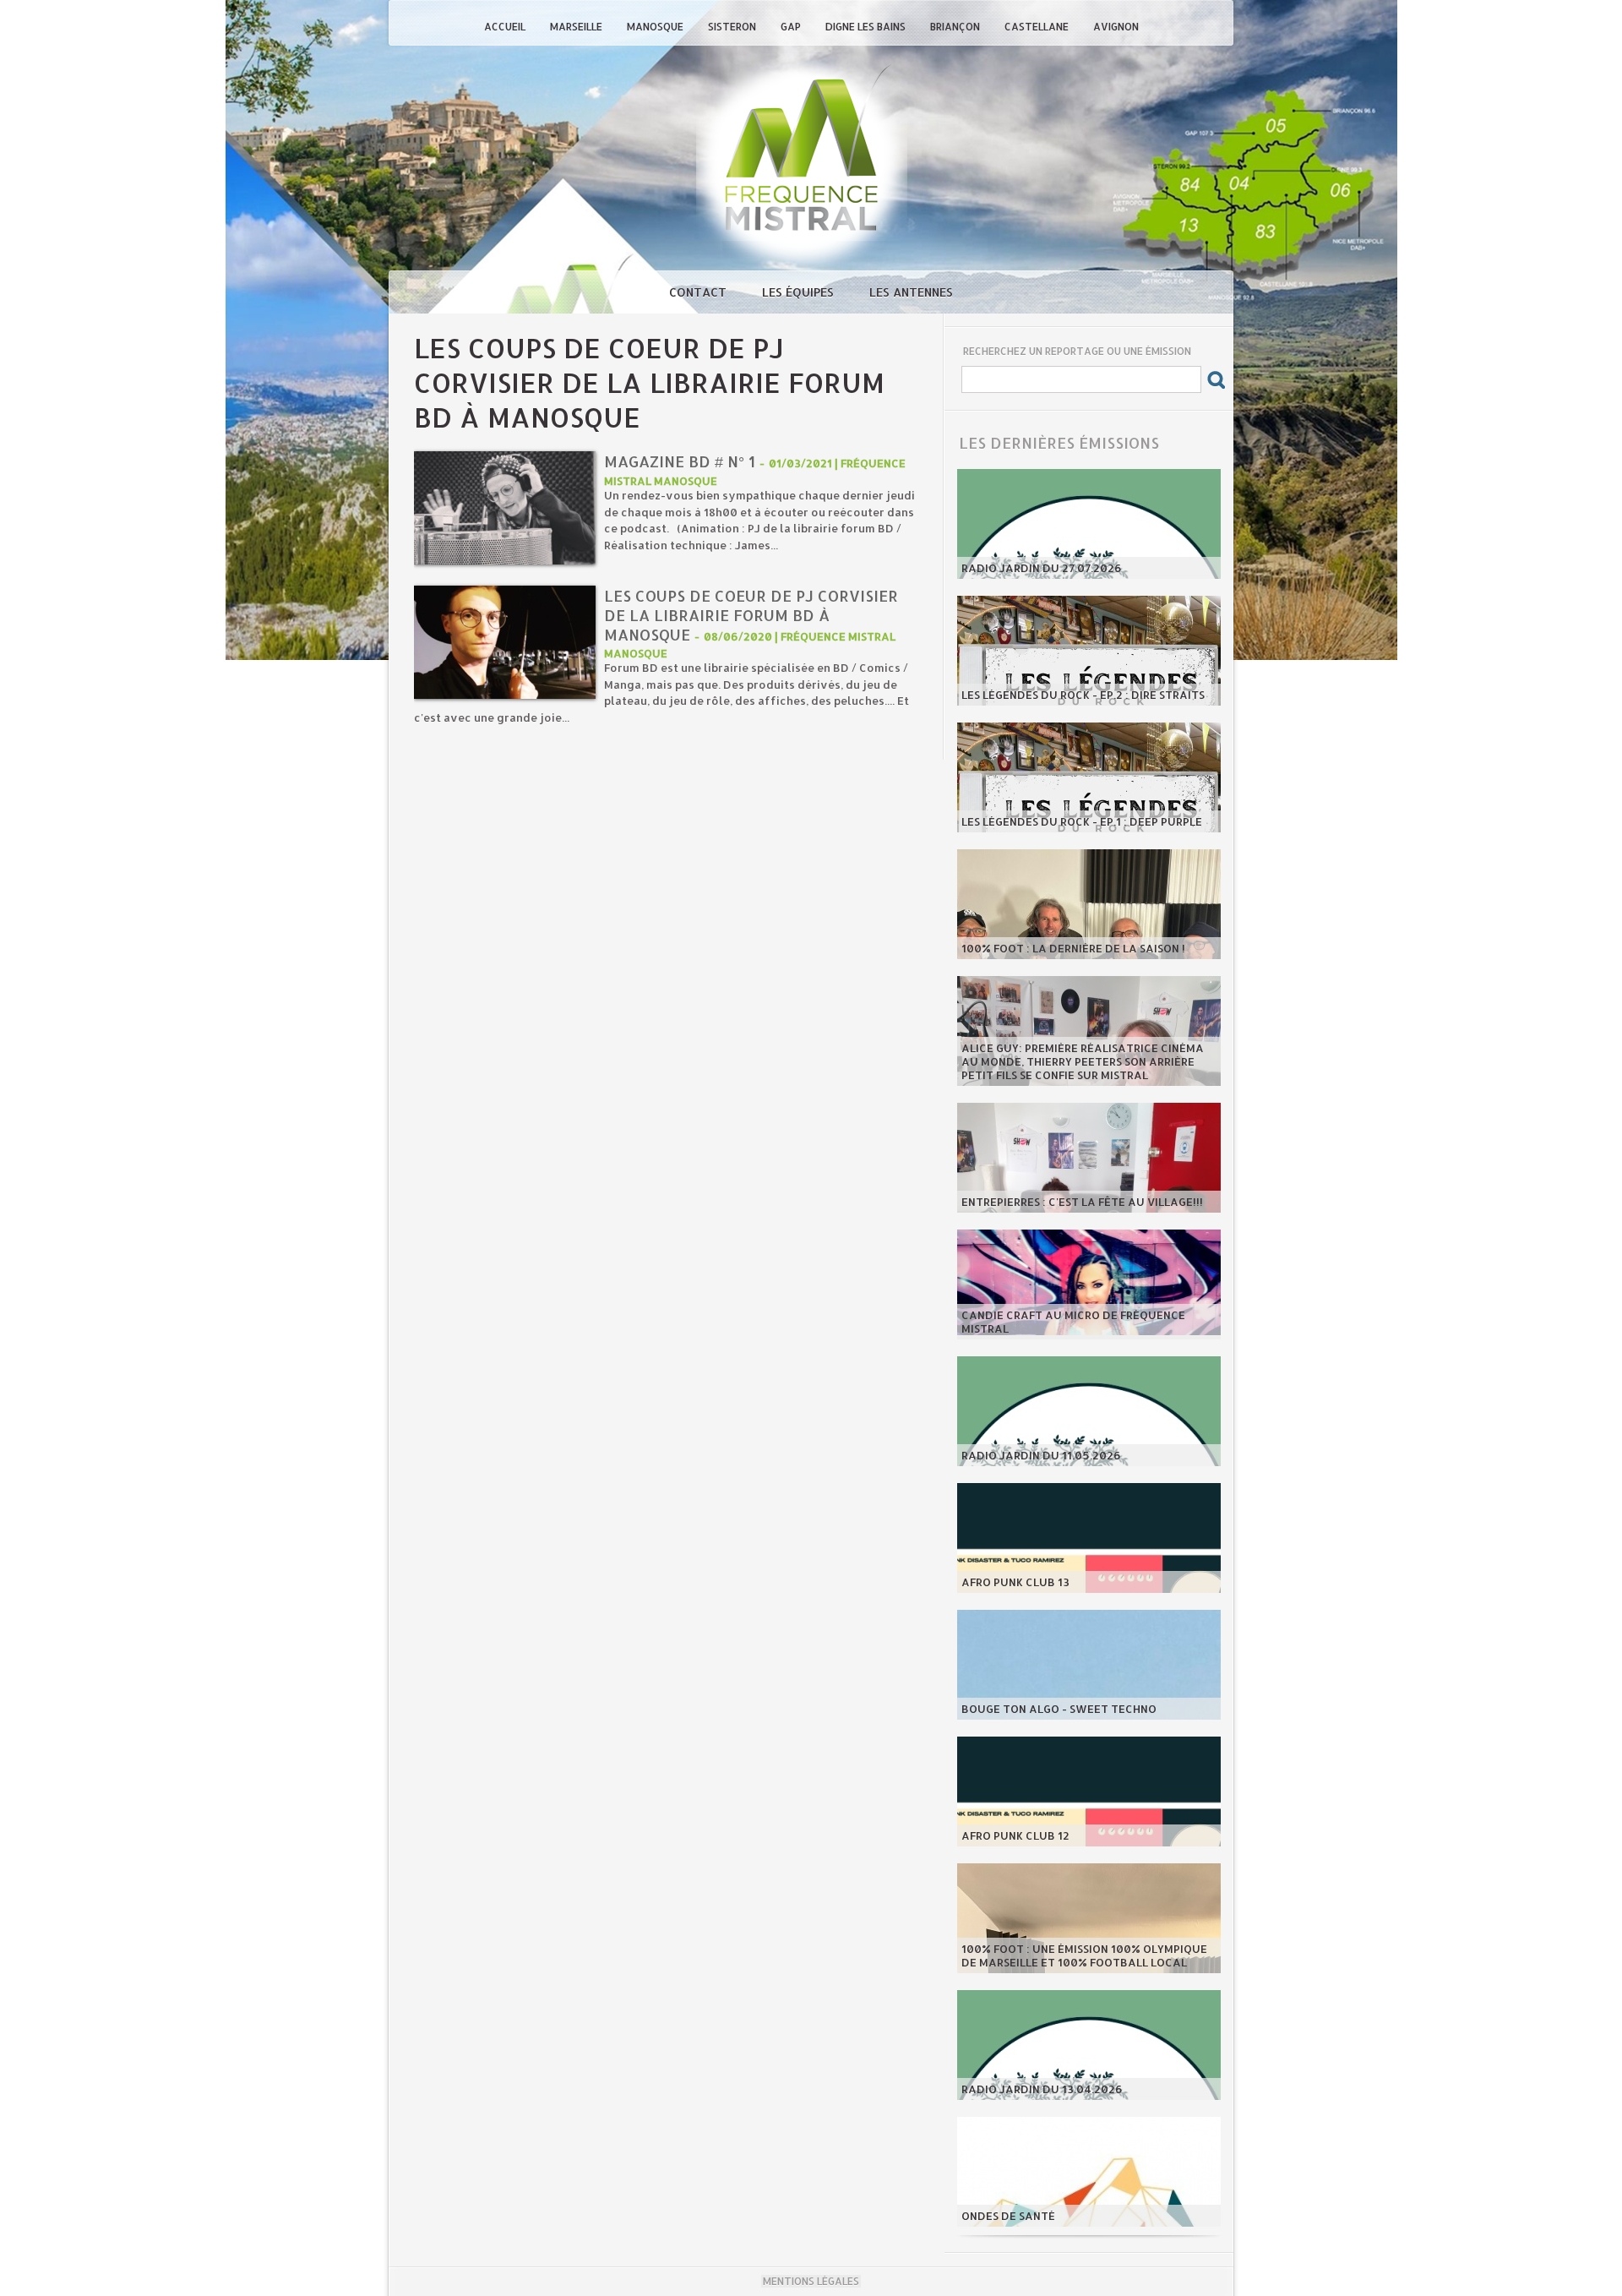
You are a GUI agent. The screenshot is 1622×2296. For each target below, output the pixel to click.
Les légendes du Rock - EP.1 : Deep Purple (1082, 821)
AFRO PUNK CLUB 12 (1015, 1835)
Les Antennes (911, 292)
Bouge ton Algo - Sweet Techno (1059, 1709)
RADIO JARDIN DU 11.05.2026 (1041, 1455)
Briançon (956, 27)
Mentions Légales (811, 2281)
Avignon (1116, 27)
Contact (699, 292)
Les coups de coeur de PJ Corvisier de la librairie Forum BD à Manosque (751, 615)
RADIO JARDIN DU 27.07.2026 (1042, 568)
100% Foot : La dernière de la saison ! (1073, 948)
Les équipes (800, 292)
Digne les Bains (867, 27)
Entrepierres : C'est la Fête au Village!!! (1082, 1202)
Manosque (656, 27)
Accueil (506, 27)
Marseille (577, 27)
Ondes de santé (1008, 2216)
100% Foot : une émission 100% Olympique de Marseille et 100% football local (1084, 1955)
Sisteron (733, 27)
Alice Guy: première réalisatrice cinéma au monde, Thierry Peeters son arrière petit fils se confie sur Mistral (1083, 1061)
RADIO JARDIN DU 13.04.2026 (1042, 2089)
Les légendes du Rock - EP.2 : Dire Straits (1083, 695)
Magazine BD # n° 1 (680, 461)
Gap (792, 27)
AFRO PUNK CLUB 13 (1015, 1582)
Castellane (1038, 27)
